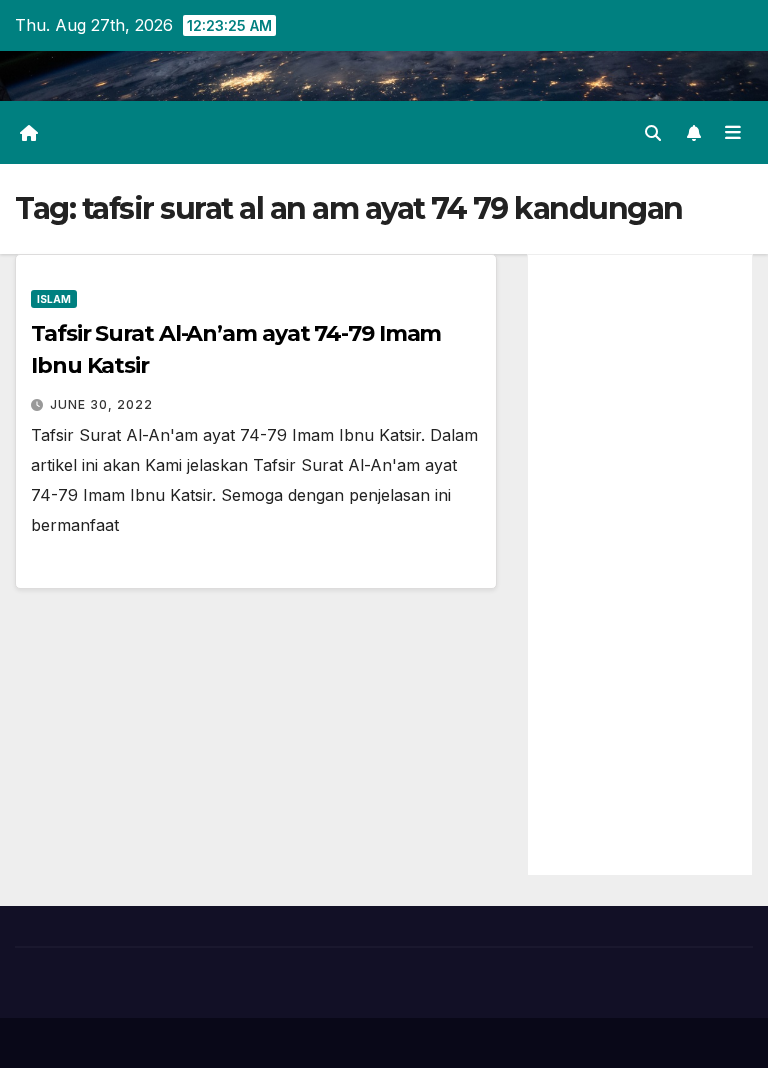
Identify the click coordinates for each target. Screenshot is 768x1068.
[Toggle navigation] (733, 132)
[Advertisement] (640, 565)
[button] (653, 133)
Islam (54, 299)
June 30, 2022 (101, 404)
